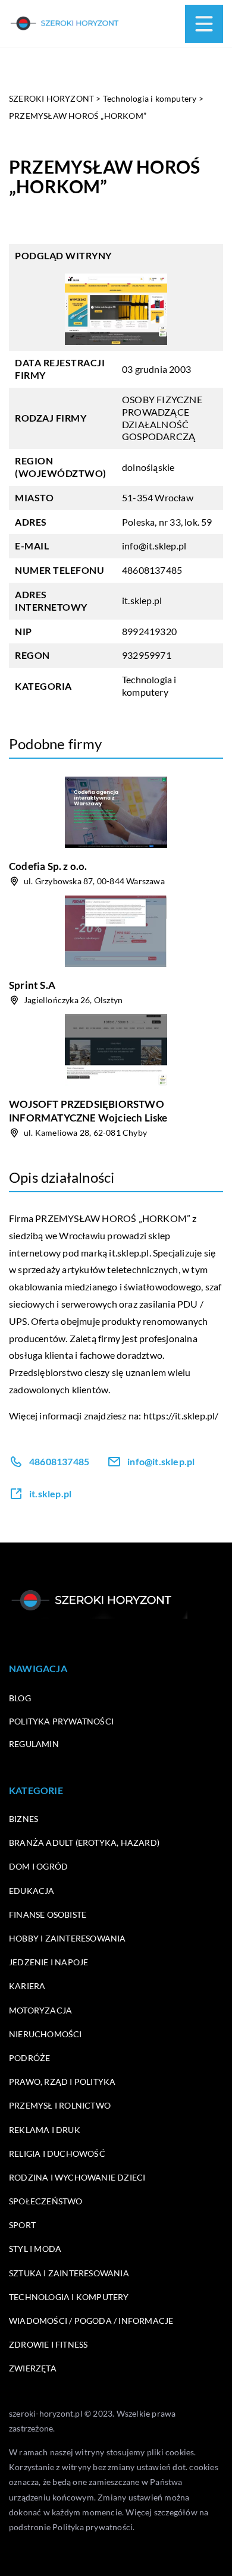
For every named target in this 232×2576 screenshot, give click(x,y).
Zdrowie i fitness (48, 2344)
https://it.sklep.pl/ (181, 1416)
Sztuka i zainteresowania (69, 2273)
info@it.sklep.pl (154, 546)
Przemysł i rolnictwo (60, 2105)
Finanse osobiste (48, 1914)
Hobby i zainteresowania (68, 1938)
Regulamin (34, 1744)
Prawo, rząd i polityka (62, 2082)
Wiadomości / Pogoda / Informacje (91, 2321)
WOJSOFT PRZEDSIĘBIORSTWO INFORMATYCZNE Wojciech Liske (88, 1110)
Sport (22, 2225)
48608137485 (152, 570)
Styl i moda (35, 2249)
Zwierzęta (33, 2368)
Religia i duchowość (57, 2154)
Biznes (23, 1819)
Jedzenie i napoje (48, 1962)
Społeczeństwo (46, 2201)
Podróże (29, 2058)
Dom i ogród (38, 1866)
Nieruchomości (46, 2034)
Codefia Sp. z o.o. (48, 866)
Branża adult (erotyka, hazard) (84, 1843)
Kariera (27, 1986)
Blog (20, 1698)
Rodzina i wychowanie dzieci (77, 2177)
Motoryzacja (40, 2010)
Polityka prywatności (61, 1721)
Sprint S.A (32, 985)
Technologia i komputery (149, 686)
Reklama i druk (45, 2130)
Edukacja (32, 1891)
